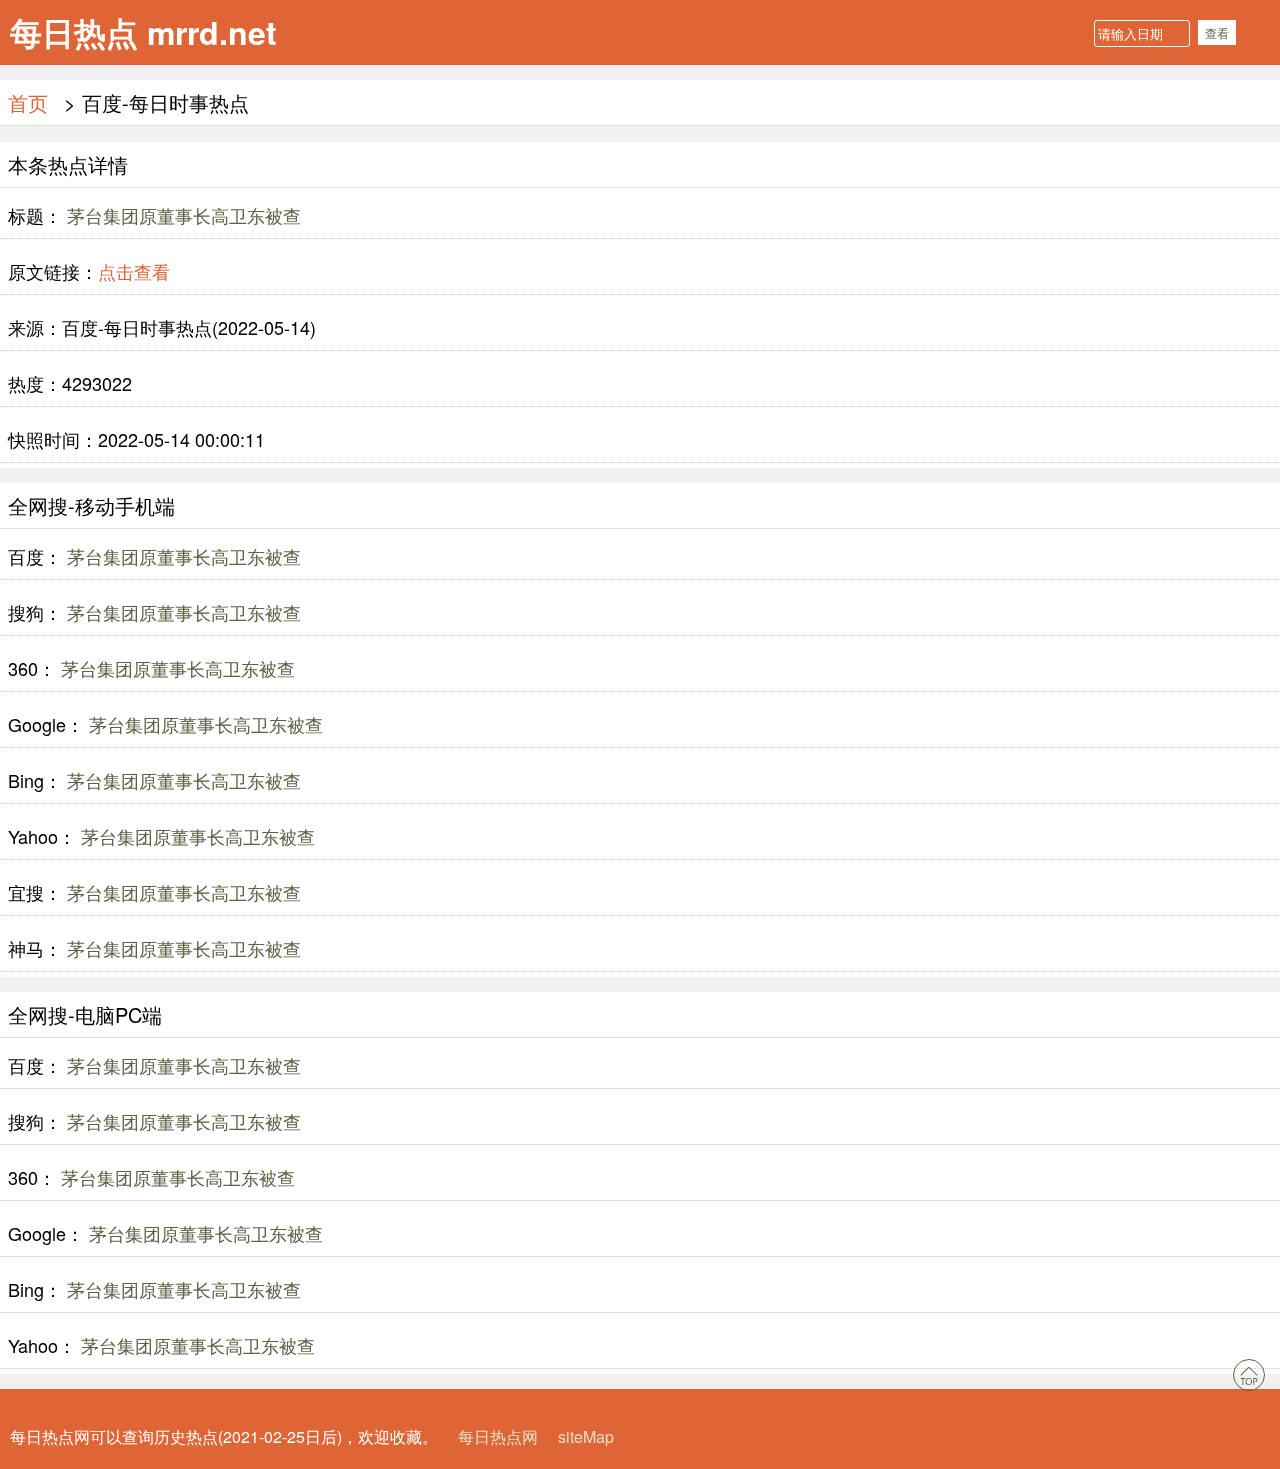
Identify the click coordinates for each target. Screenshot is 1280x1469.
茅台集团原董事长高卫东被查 (181, 215)
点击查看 (134, 271)
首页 (28, 102)
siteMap (586, 1436)
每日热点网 (498, 1436)
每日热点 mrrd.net (143, 32)
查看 (1217, 32)
